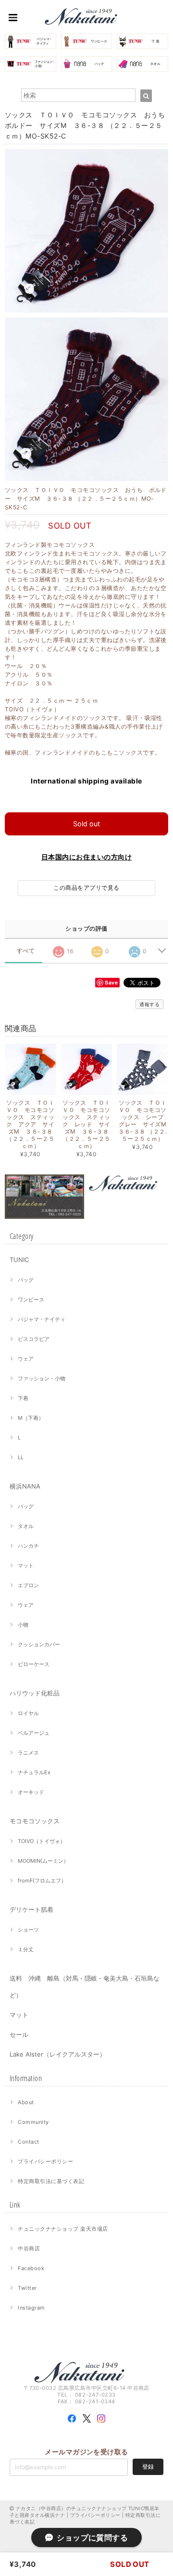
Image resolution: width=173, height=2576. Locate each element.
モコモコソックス (35, 1821)
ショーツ (28, 1930)
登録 (148, 2467)
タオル (26, 1526)
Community (33, 2122)
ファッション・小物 (42, 1378)
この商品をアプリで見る (86, 888)
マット (26, 1566)
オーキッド (31, 1792)
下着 (23, 1398)
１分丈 (26, 1949)
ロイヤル (28, 1713)
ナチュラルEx (34, 1772)
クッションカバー (39, 1644)
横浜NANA (25, 1486)
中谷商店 (29, 2248)
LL (21, 1457)
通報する (149, 1004)
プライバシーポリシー (45, 2161)
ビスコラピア (34, 1339)
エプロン (28, 1585)
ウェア (26, 1359)
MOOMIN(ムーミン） (43, 1861)
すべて (26, 951)
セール (19, 2034)
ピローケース (34, 1664)
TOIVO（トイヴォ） (42, 1841)
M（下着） (31, 1418)
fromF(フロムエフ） (42, 1881)
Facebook (31, 2268)
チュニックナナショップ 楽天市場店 (63, 2229)
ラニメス (28, 1753)
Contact (28, 2142)
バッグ (26, 1280)
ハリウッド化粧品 (35, 1693)
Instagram (31, 2308)
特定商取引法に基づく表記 (51, 2181)
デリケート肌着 (31, 1909)
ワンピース (31, 1300)
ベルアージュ (34, 1733)
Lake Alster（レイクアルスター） (58, 2054)
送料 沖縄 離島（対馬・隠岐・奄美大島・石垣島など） (85, 1987)
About (26, 2102)
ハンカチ (28, 1546)
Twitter (27, 2288)
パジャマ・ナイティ (42, 1319)
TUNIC (19, 1260)
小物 (23, 1625)
